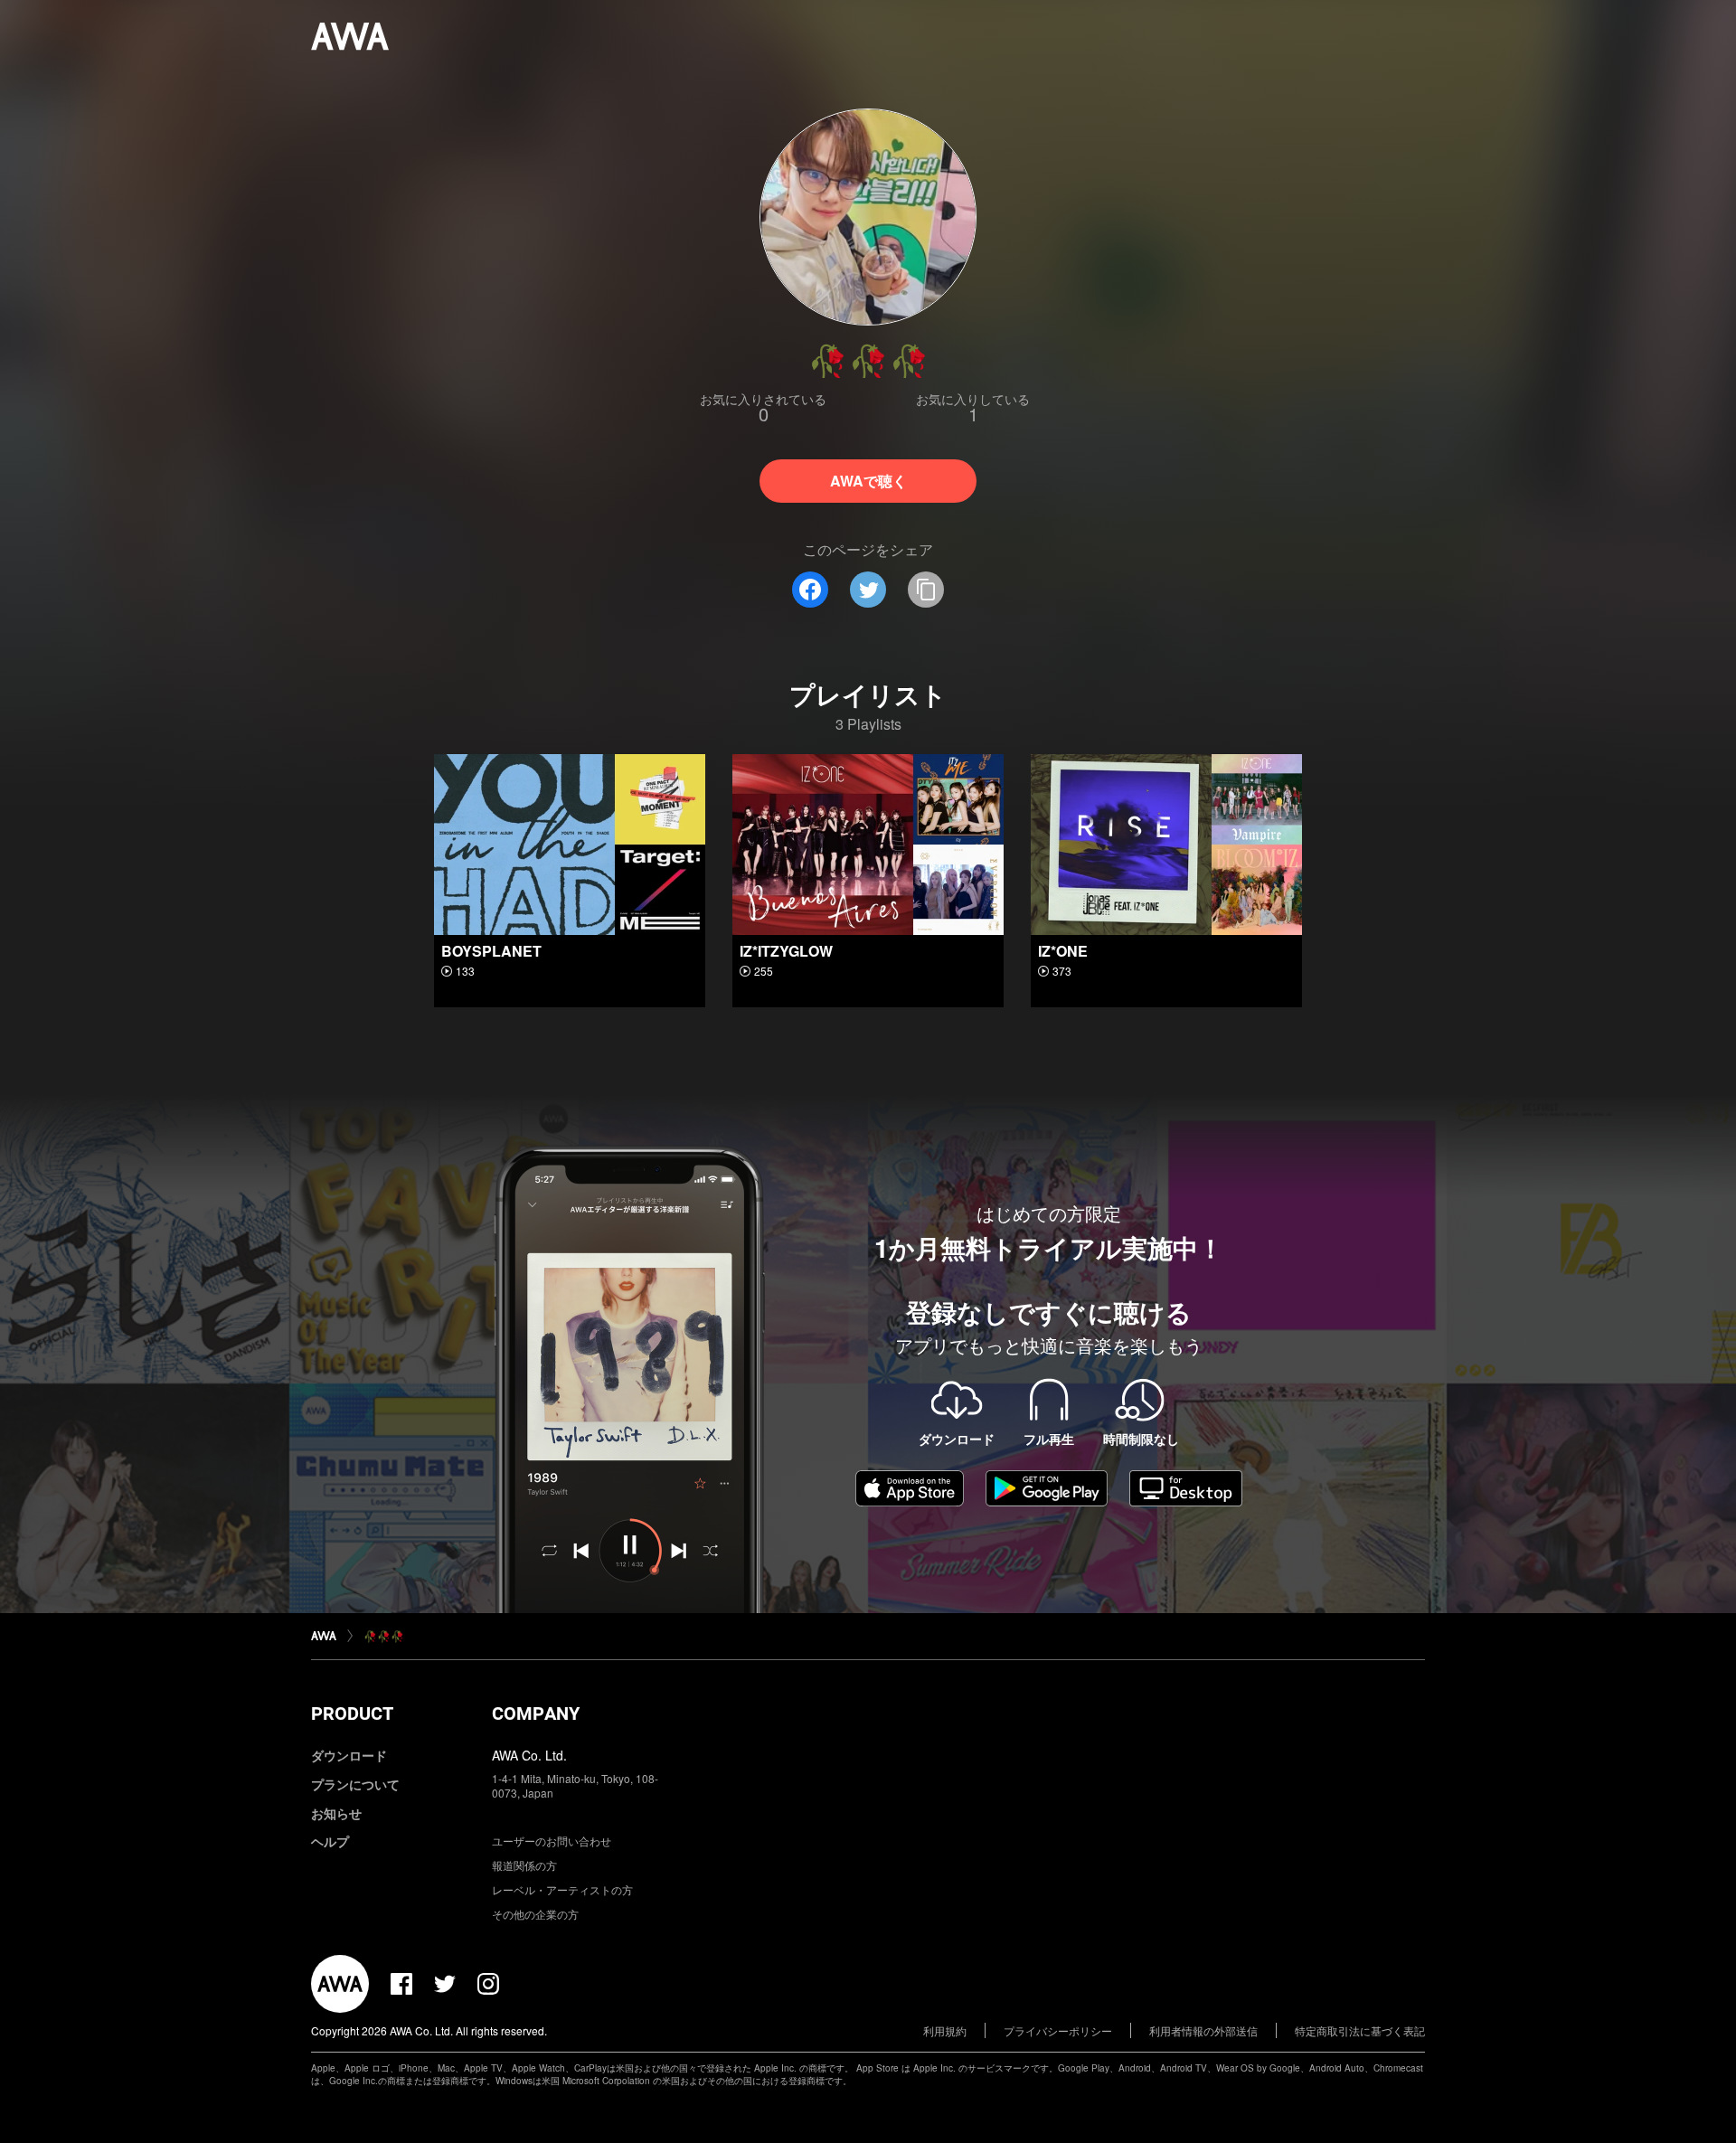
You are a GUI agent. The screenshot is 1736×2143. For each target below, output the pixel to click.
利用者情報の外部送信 (1203, 2030)
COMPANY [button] (536, 1713)
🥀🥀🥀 (384, 1635)
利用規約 (945, 2030)
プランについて (355, 1784)
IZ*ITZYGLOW (786, 951)
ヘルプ (330, 1841)
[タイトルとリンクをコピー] (926, 590)
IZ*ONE (1063, 951)
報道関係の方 (524, 1865)
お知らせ (336, 1813)
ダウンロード (349, 1755)
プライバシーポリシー (1058, 2030)
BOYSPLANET (491, 951)
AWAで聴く (868, 481)
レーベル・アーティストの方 (562, 1889)
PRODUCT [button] (352, 1713)
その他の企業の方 (535, 1914)
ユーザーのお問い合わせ (552, 1841)
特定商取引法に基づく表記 (1360, 2030)
